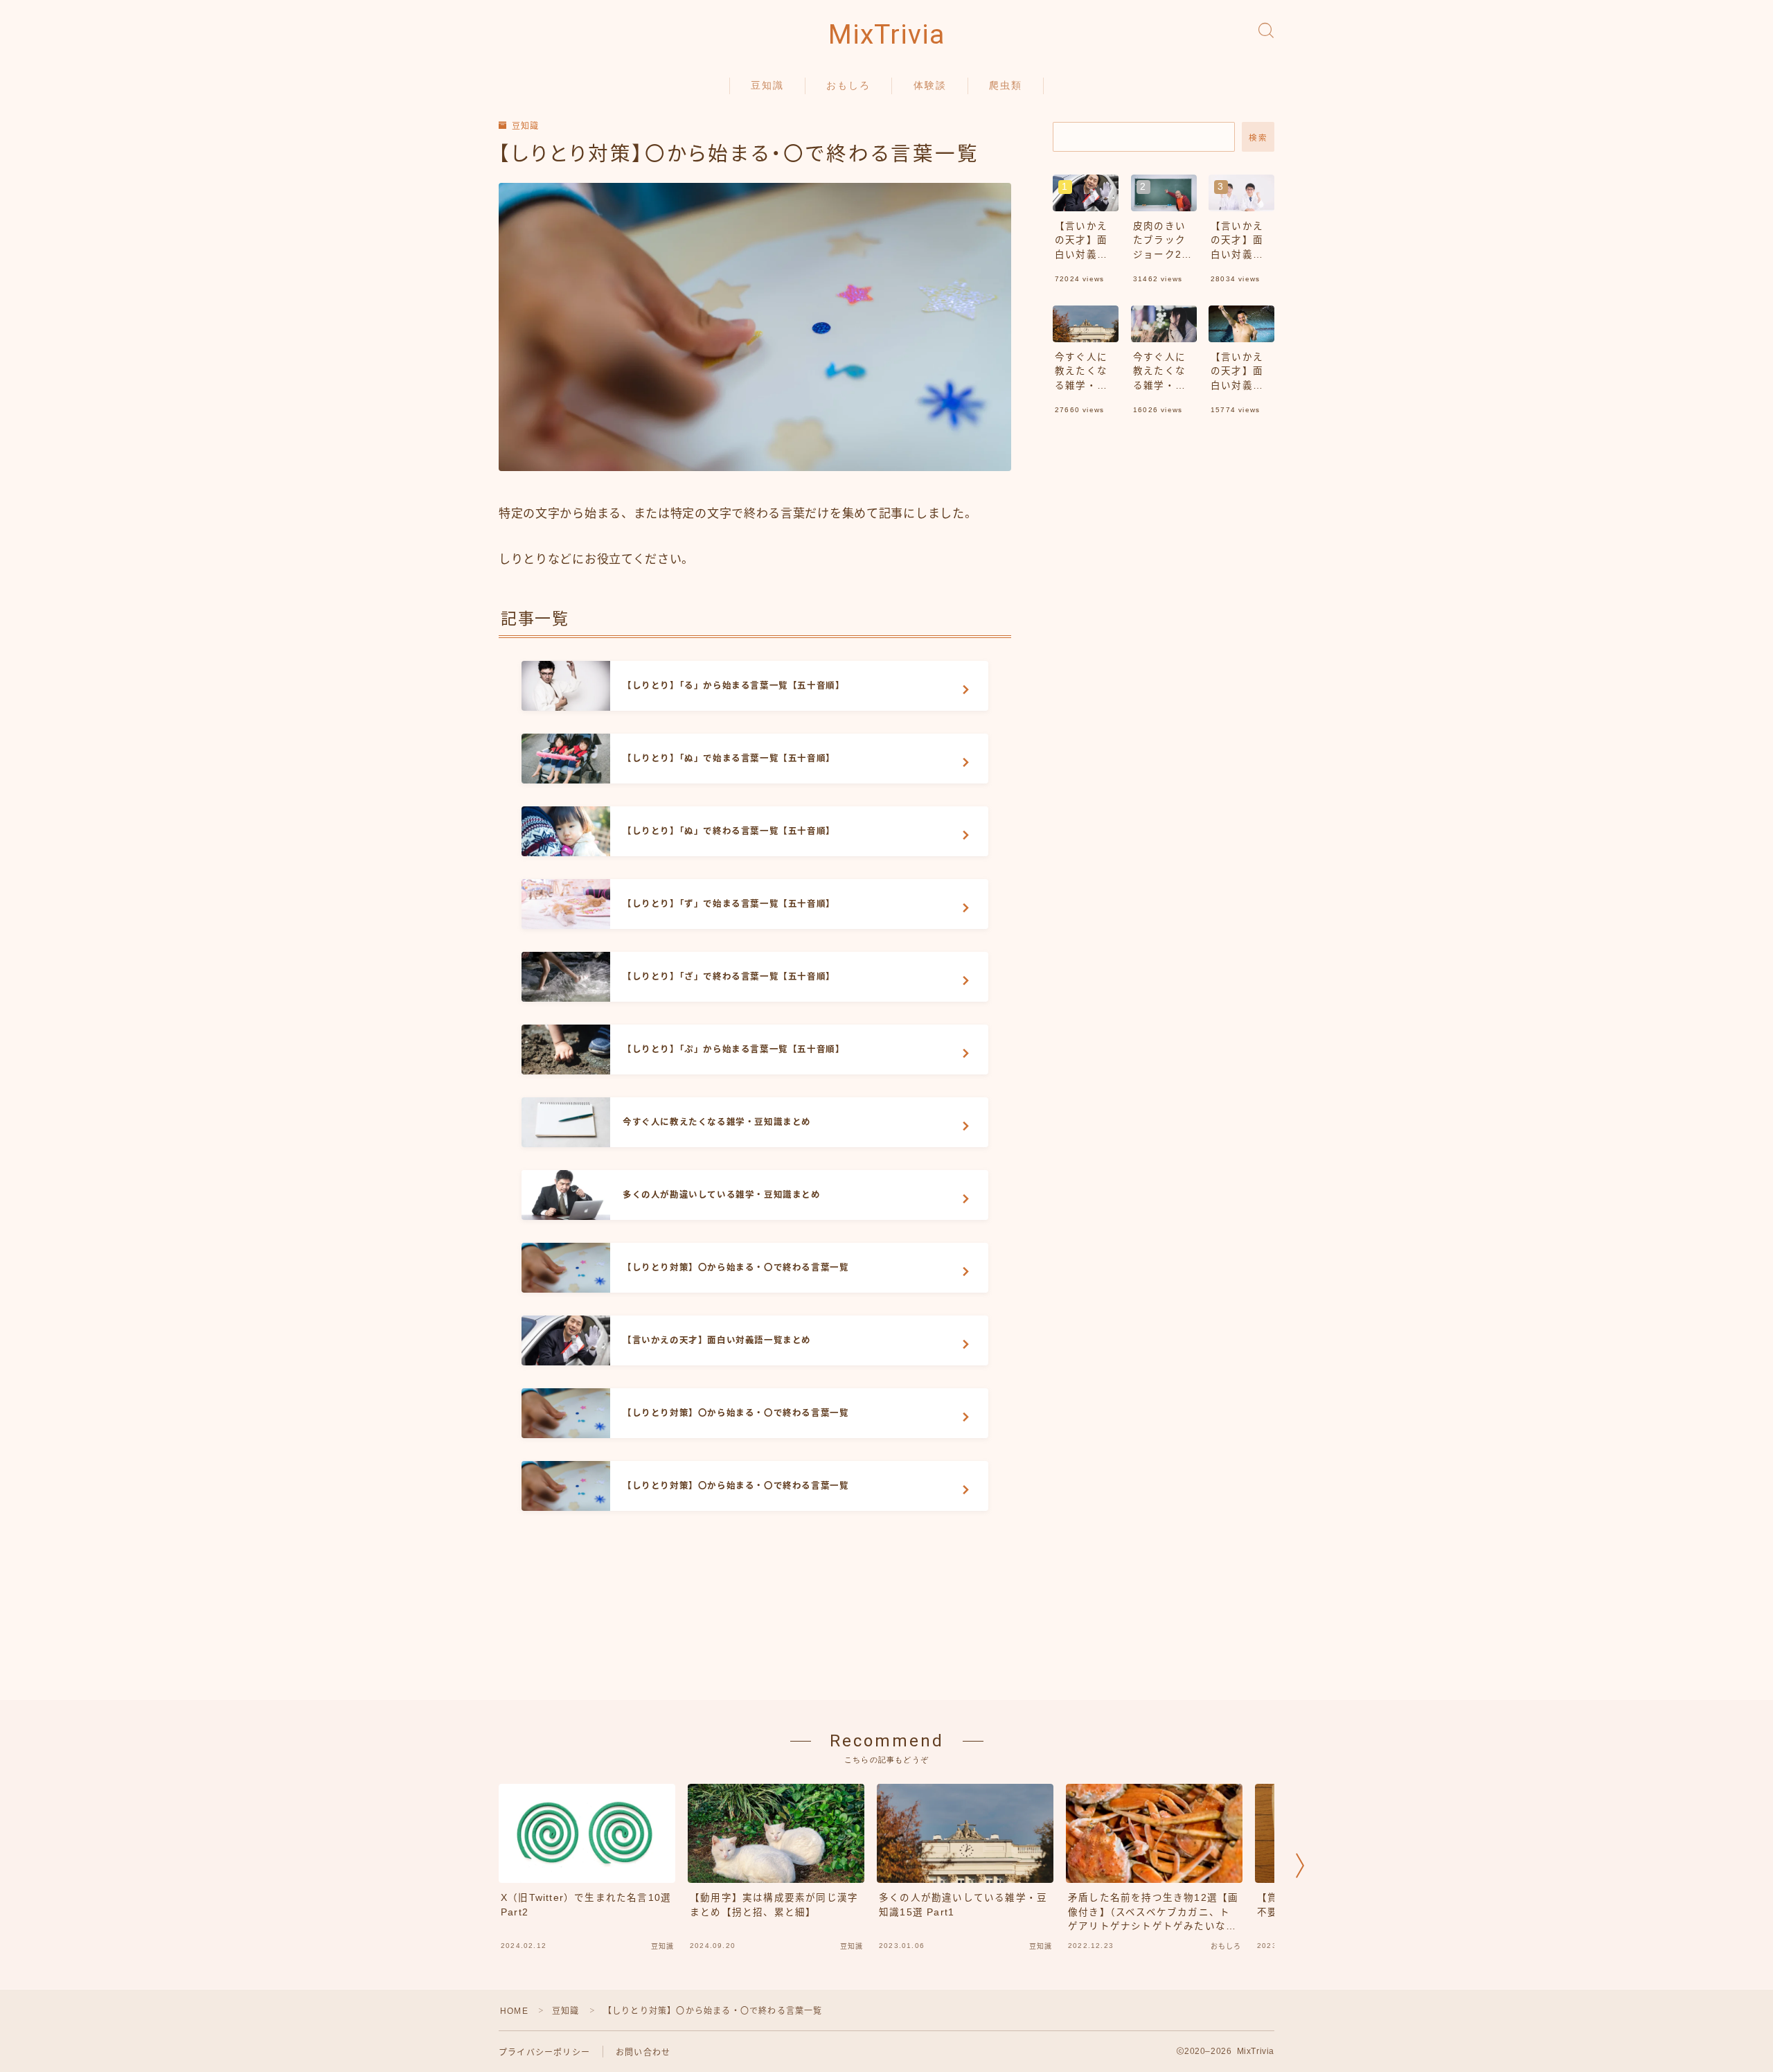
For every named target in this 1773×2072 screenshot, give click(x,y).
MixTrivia (886, 35)
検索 (1258, 138)
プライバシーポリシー (544, 2053)
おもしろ (848, 85)
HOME (514, 2011)
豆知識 (767, 85)
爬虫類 (1006, 85)
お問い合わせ (643, 2053)
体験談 (930, 85)
